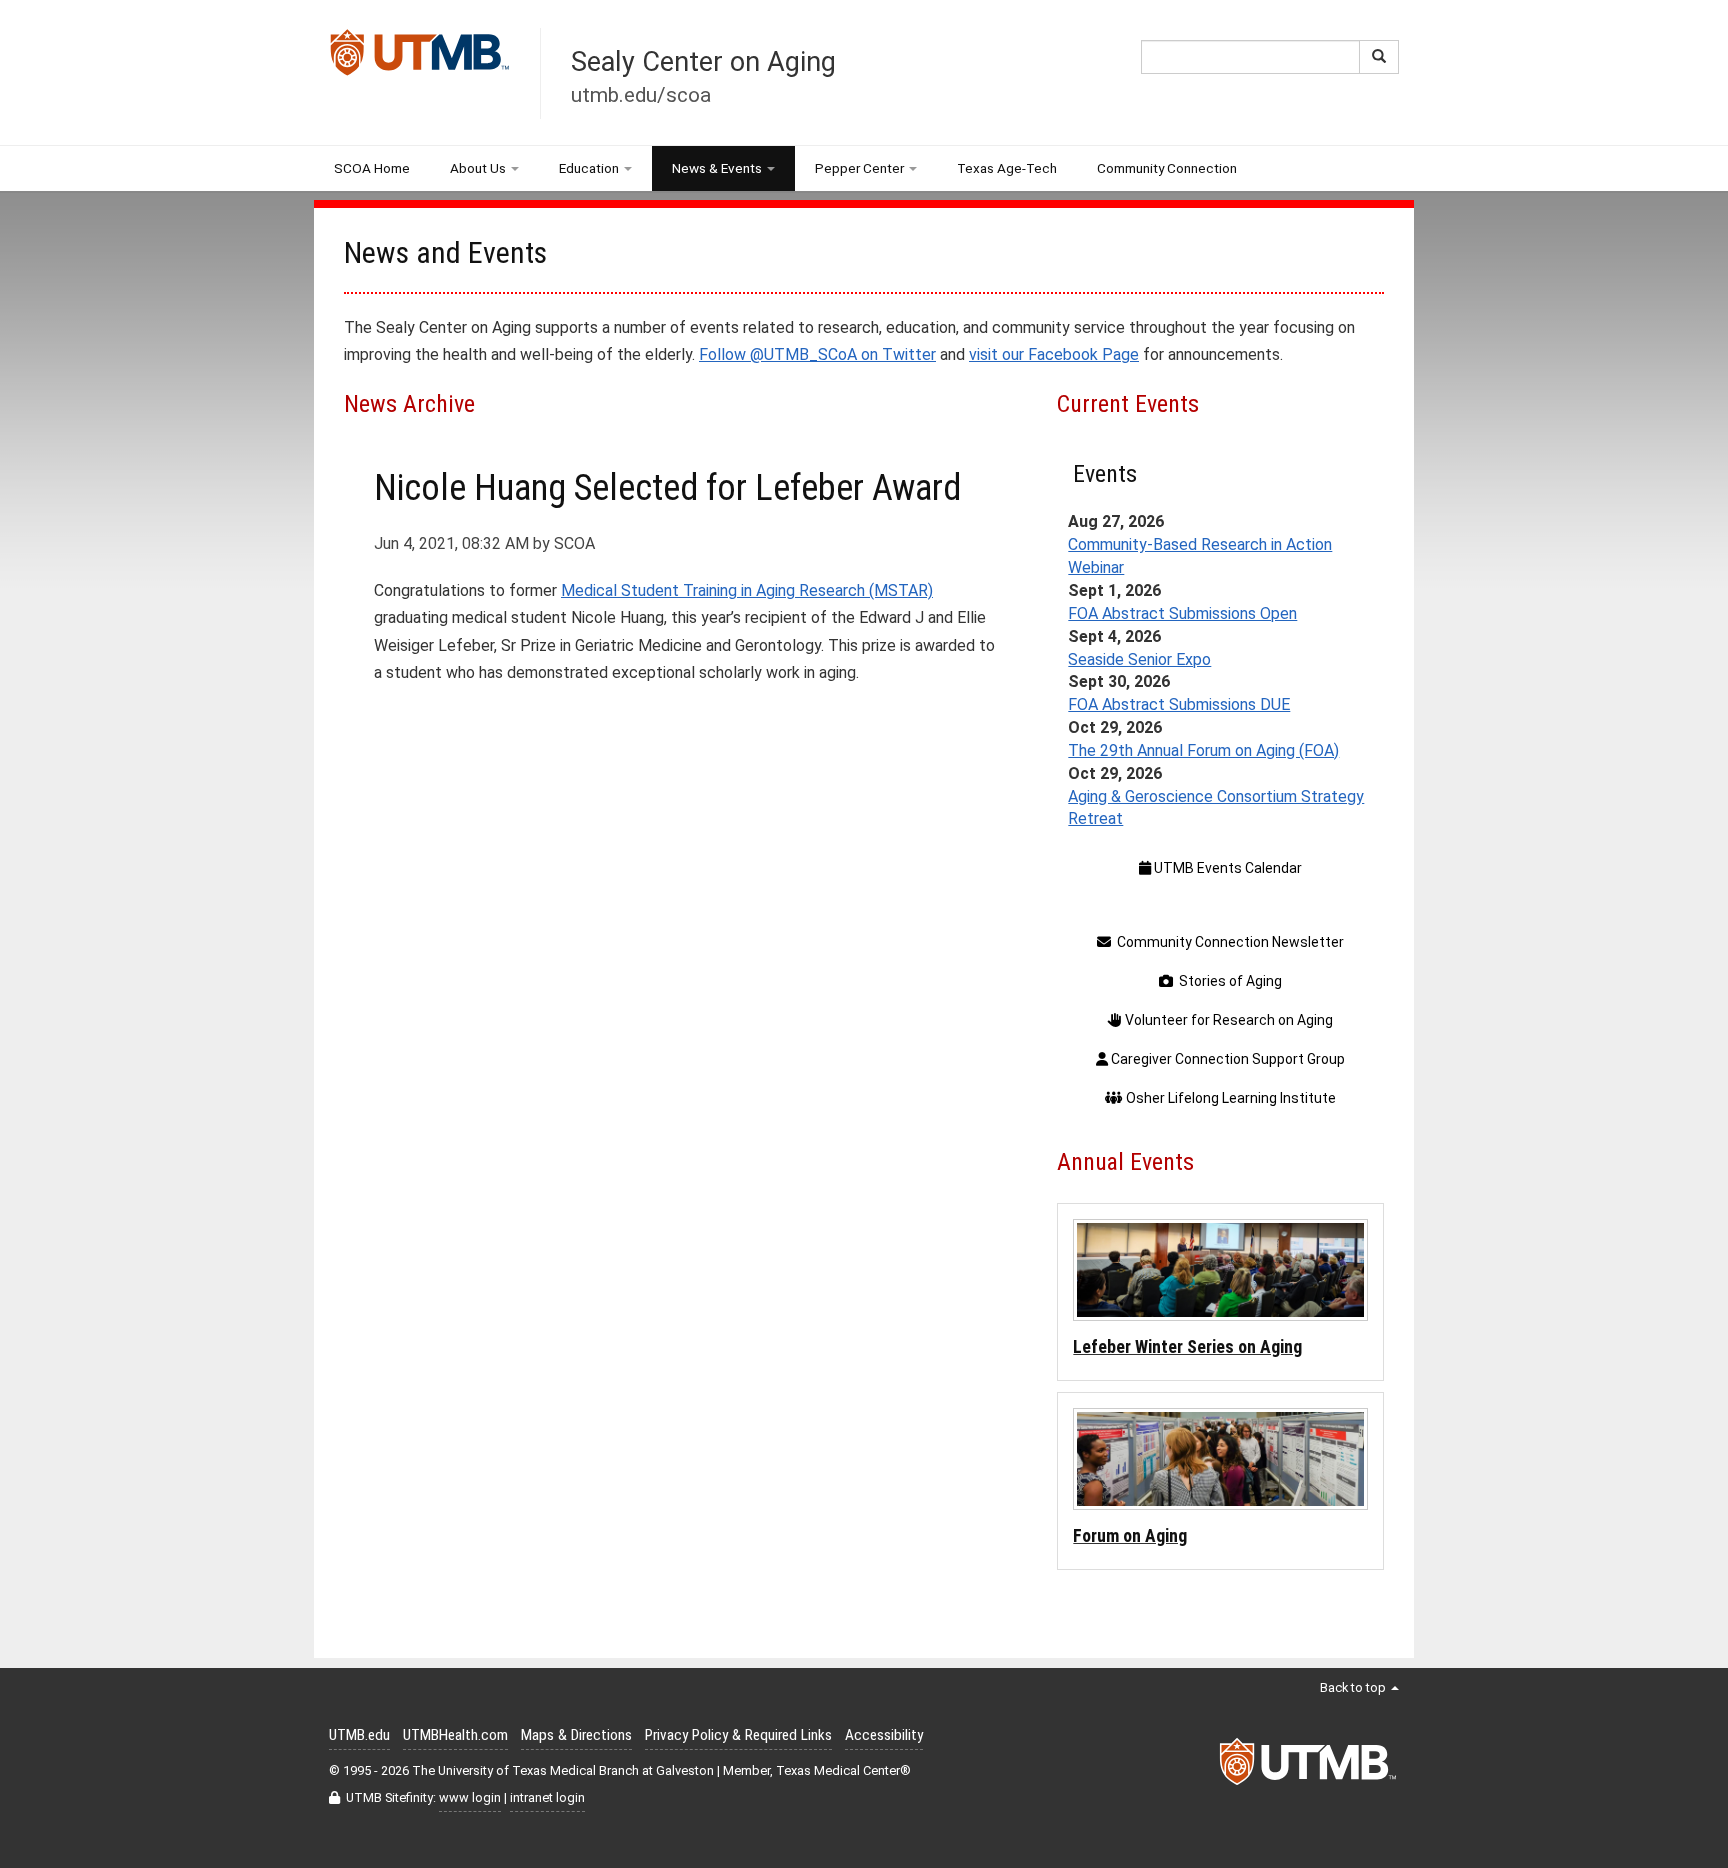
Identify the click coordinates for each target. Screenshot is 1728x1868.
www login (470, 1797)
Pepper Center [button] (859, 168)
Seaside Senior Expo (1139, 659)
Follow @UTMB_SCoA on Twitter (817, 354)
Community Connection (1167, 168)
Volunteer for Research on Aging (1227, 1020)
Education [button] (589, 168)
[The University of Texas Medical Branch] (420, 58)
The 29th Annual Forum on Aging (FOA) (1203, 750)
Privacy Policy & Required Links (738, 1735)
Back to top (1354, 1687)
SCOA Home (372, 168)
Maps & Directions (576, 1735)
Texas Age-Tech (1007, 168)
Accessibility (884, 1735)
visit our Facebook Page (1054, 354)
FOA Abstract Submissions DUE (1179, 704)
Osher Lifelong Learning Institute (1229, 1098)
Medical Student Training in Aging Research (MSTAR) (747, 590)
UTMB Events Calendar (1226, 868)
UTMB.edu (359, 1735)
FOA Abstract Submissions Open (1182, 613)
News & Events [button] (717, 168)
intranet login (547, 1797)
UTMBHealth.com (455, 1735)
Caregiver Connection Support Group (1226, 1059)
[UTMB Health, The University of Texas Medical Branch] (1309, 1767)
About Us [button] (478, 168)
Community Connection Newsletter (1227, 942)
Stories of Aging (1227, 981)
